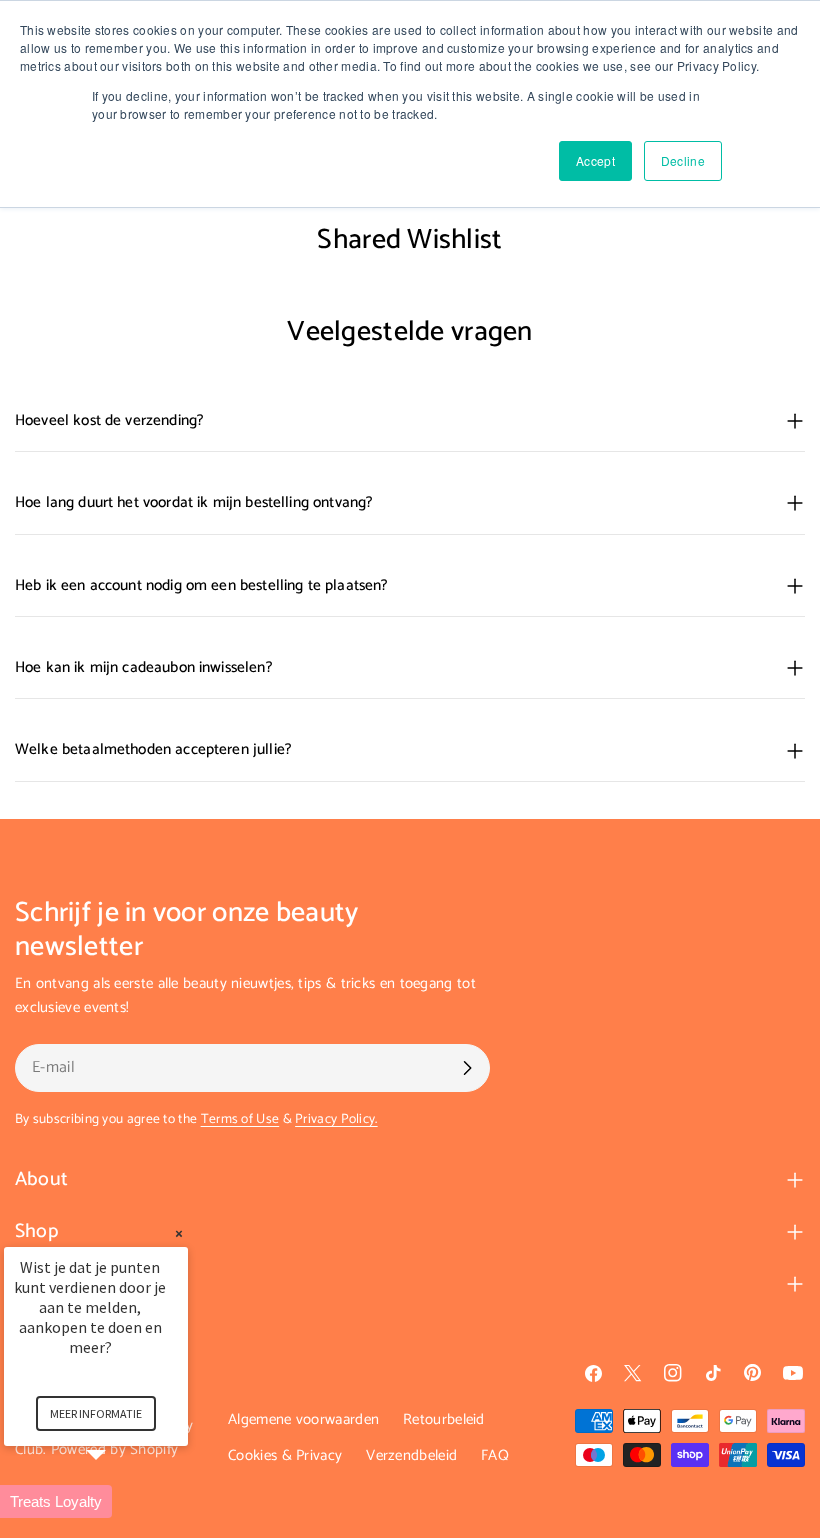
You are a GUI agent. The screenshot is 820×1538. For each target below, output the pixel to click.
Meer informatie (96, 1413)
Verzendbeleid (411, 1455)
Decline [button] (683, 160)
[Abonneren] (467, 1068)
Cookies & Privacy (285, 1455)
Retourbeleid (444, 1419)
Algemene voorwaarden (303, 1419)
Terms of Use (240, 1119)
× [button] (179, 1233)
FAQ (495, 1455)
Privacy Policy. (336, 1119)
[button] (120, 1501)
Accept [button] (595, 160)
